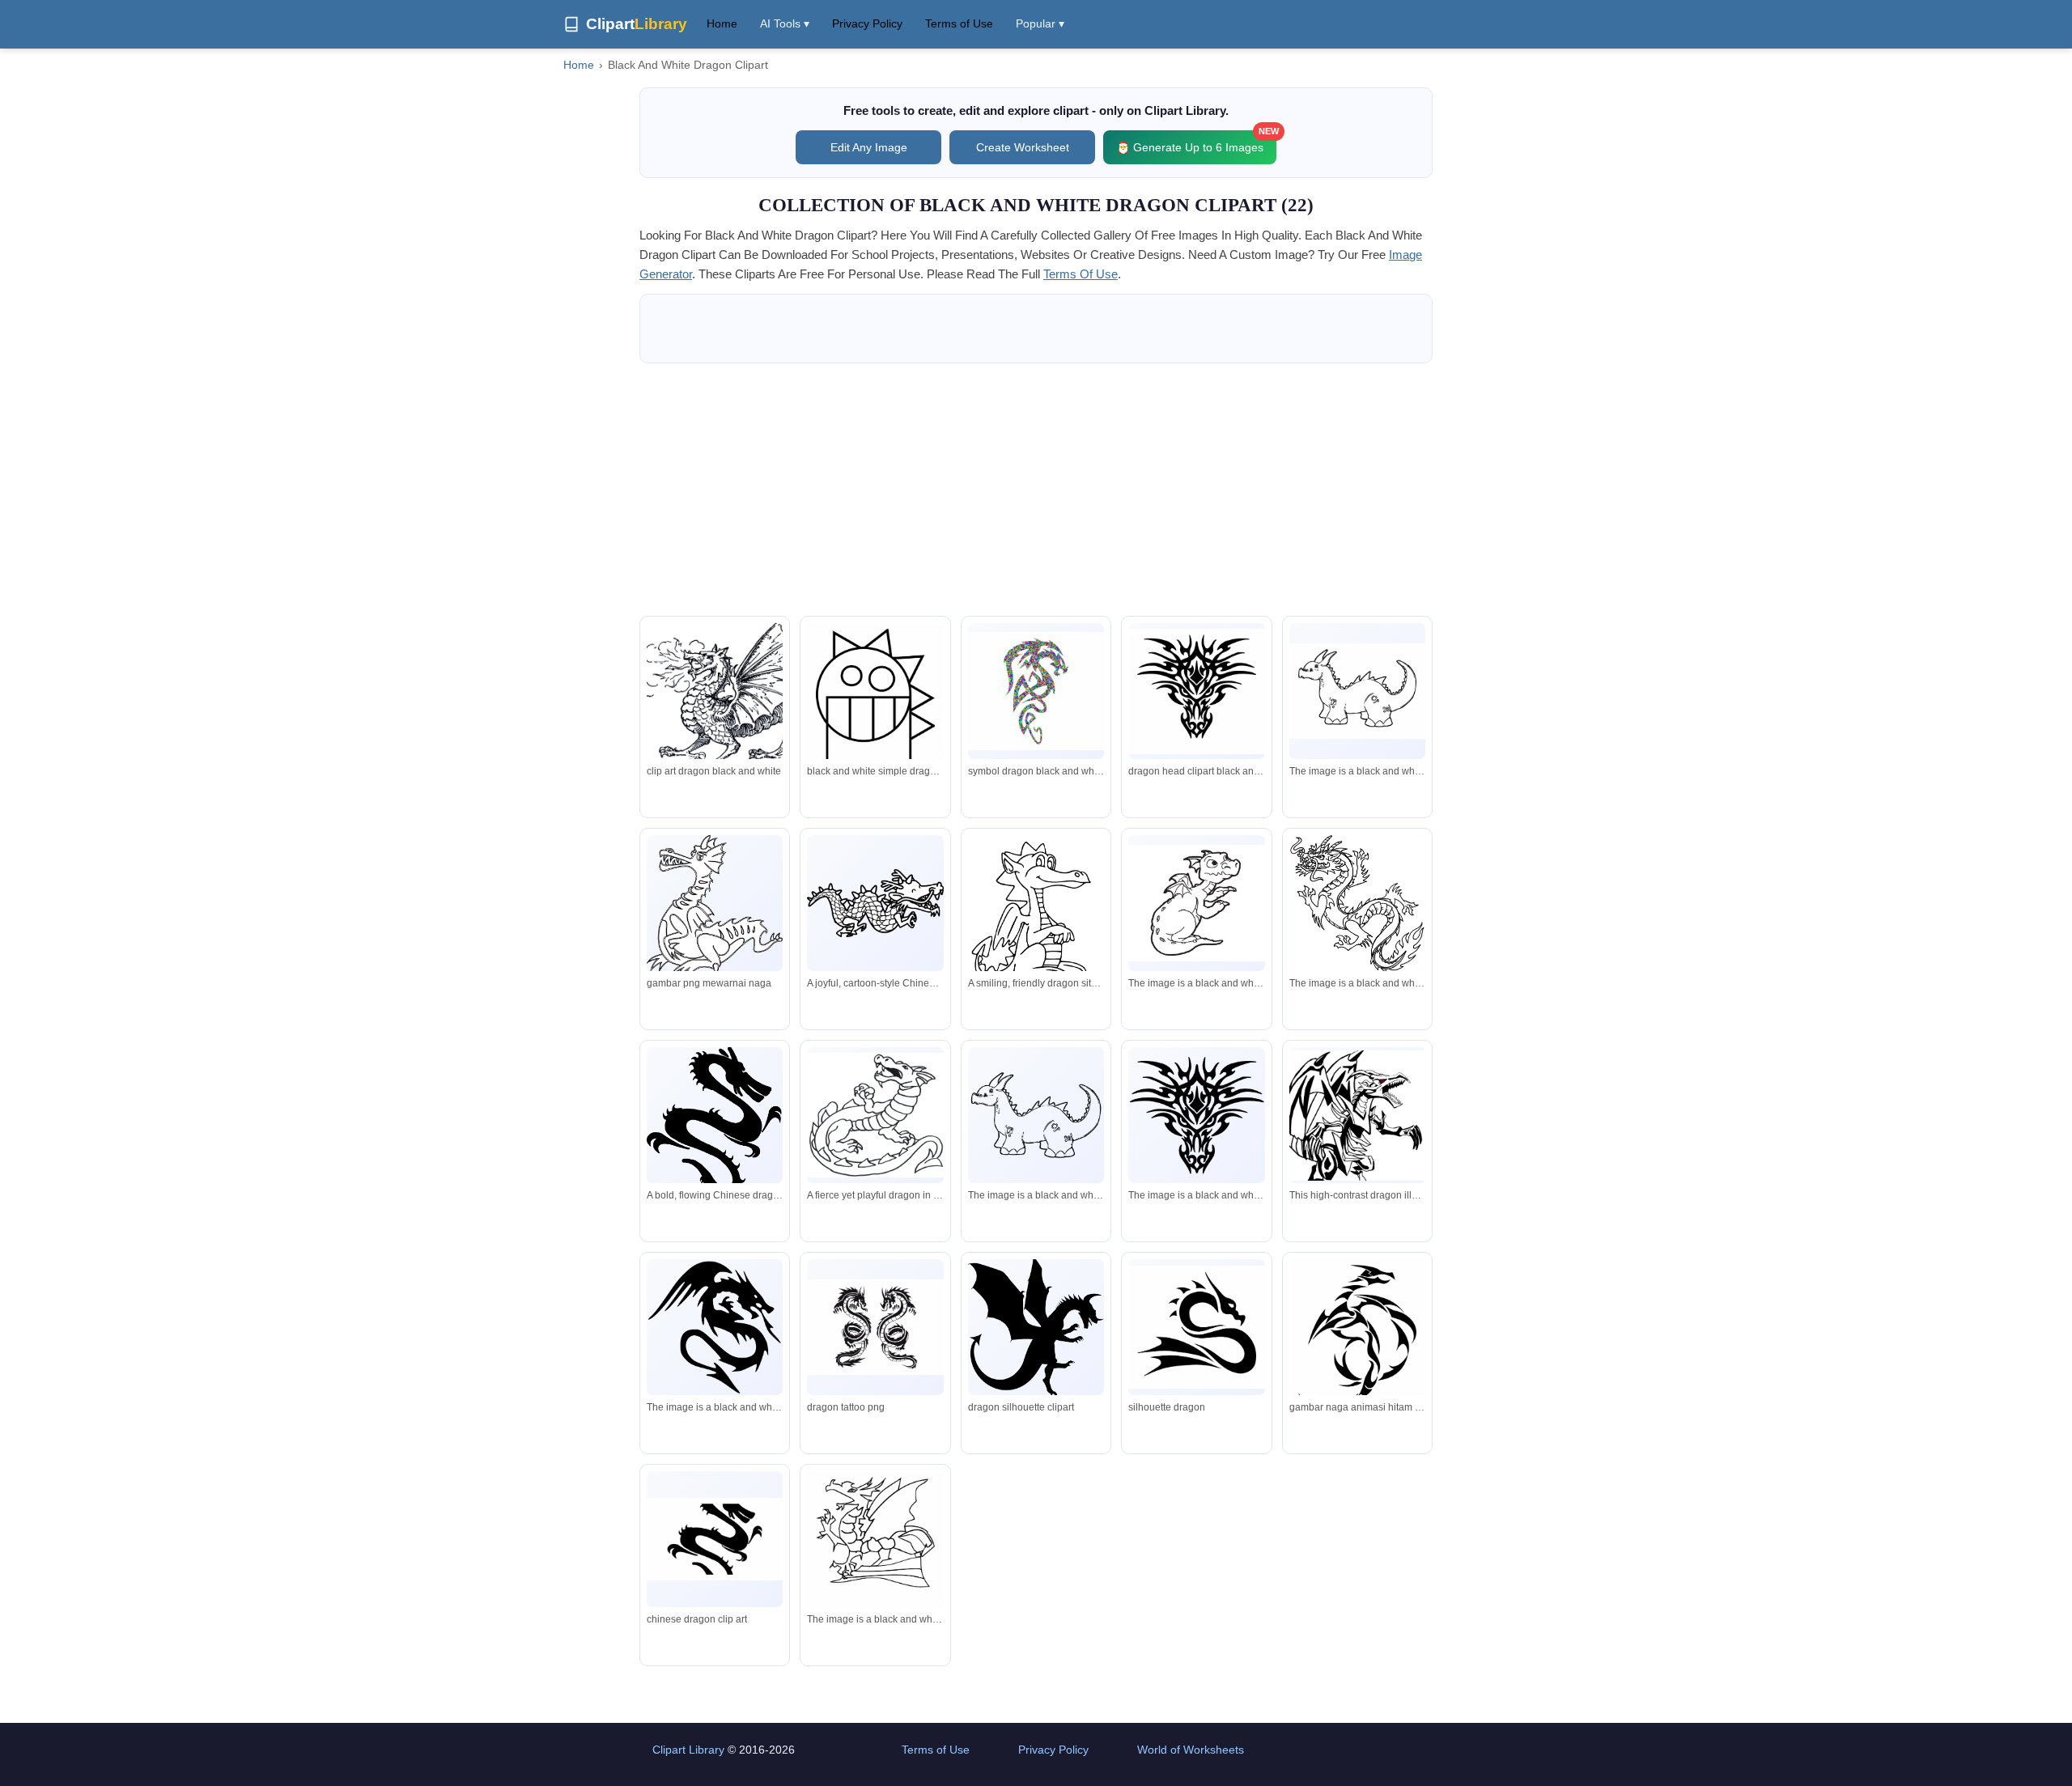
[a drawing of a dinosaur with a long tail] (1036, 1115)
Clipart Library (688, 1750)
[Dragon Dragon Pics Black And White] (1196, 691)
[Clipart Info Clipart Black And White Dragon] (875, 712)
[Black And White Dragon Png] (1036, 691)
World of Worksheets (1191, 1750)
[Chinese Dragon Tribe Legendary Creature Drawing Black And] (1196, 1327)
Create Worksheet (1023, 147)
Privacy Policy (867, 23)
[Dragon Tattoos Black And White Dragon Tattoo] (875, 1327)
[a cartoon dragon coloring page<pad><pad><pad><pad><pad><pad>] (1196, 903)
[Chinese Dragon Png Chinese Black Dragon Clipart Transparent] (1357, 1345)
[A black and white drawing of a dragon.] (715, 1327)
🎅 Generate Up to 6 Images (1196, 142)
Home (722, 23)
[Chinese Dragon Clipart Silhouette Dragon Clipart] (1036, 1329)
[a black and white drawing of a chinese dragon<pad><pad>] (1357, 904)
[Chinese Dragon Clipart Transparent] (715, 1539)
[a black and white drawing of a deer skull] (1196, 1115)
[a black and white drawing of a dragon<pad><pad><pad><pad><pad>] (875, 1540)
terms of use (1081, 274)
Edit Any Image (869, 147)
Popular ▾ (1040, 23)
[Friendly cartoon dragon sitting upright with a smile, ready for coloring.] (1036, 913)
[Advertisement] (1036, 490)
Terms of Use (959, 23)
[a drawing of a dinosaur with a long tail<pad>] (1357, 691)
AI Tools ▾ (785, 23)
